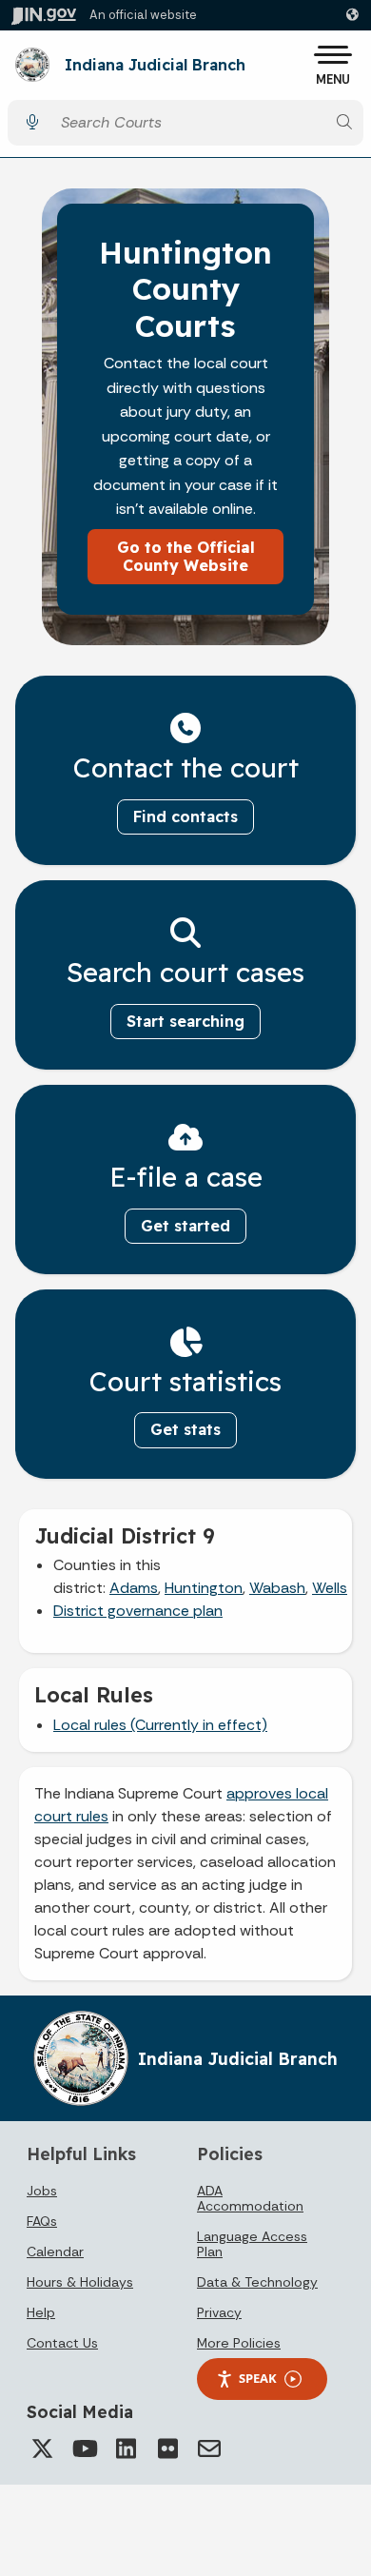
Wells (330, 1588)
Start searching (185, 1021)
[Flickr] (167, 2448)
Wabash (277, 1588)
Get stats (185, 1429)
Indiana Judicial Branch (155, 66)
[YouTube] (84, 2448)
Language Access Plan (252, 2244)
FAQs (42, 2221)
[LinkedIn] (126, 2448)
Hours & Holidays (80, 2282)
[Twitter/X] (42, 2448)
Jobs (42, 2191)
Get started (185, 1226)
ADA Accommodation (250, 2198)
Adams (134, 1588)
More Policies (239, 2343)
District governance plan (138, 1611)
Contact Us (62, 2343)
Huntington (204, 1588)
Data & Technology (257, 2282)
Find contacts (185, 816)
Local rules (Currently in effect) (160, 1725)
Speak (258, 2378)
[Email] (209, 2448)
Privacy (219, 2312)
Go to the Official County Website (186, 556)
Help (41, 2312)
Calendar (55, 2252)
